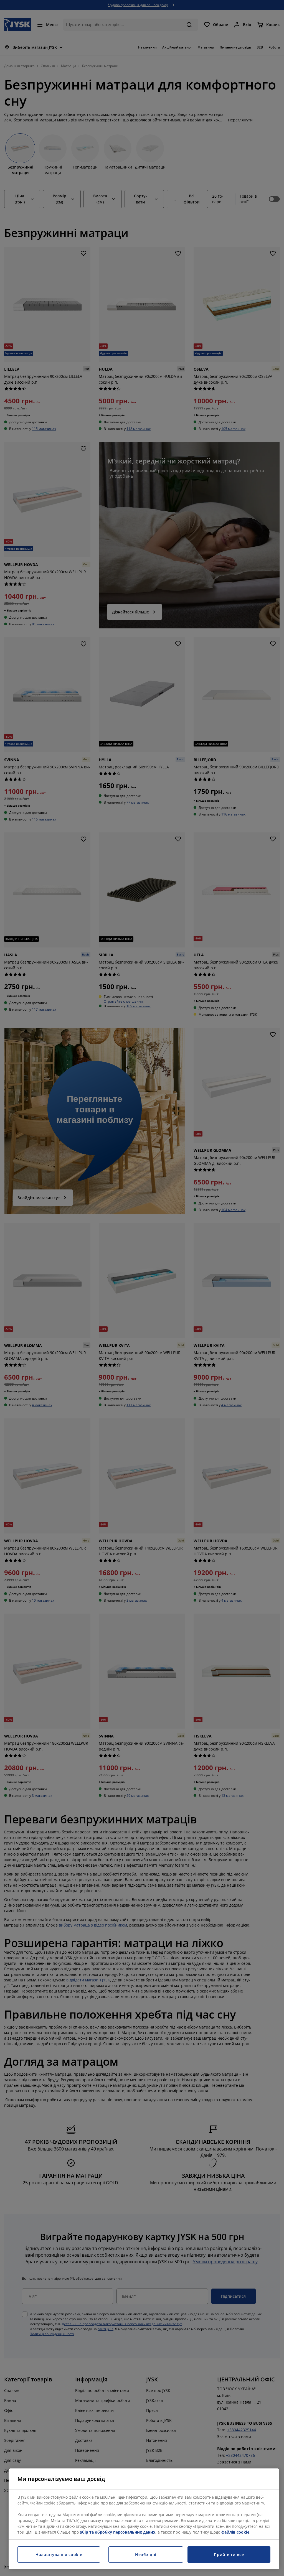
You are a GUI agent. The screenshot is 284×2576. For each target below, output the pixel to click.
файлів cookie (235, 2532)
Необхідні (146, 2555)
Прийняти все (229, 2555)
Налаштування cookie (59, 2555)
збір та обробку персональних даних (118, 2532)
